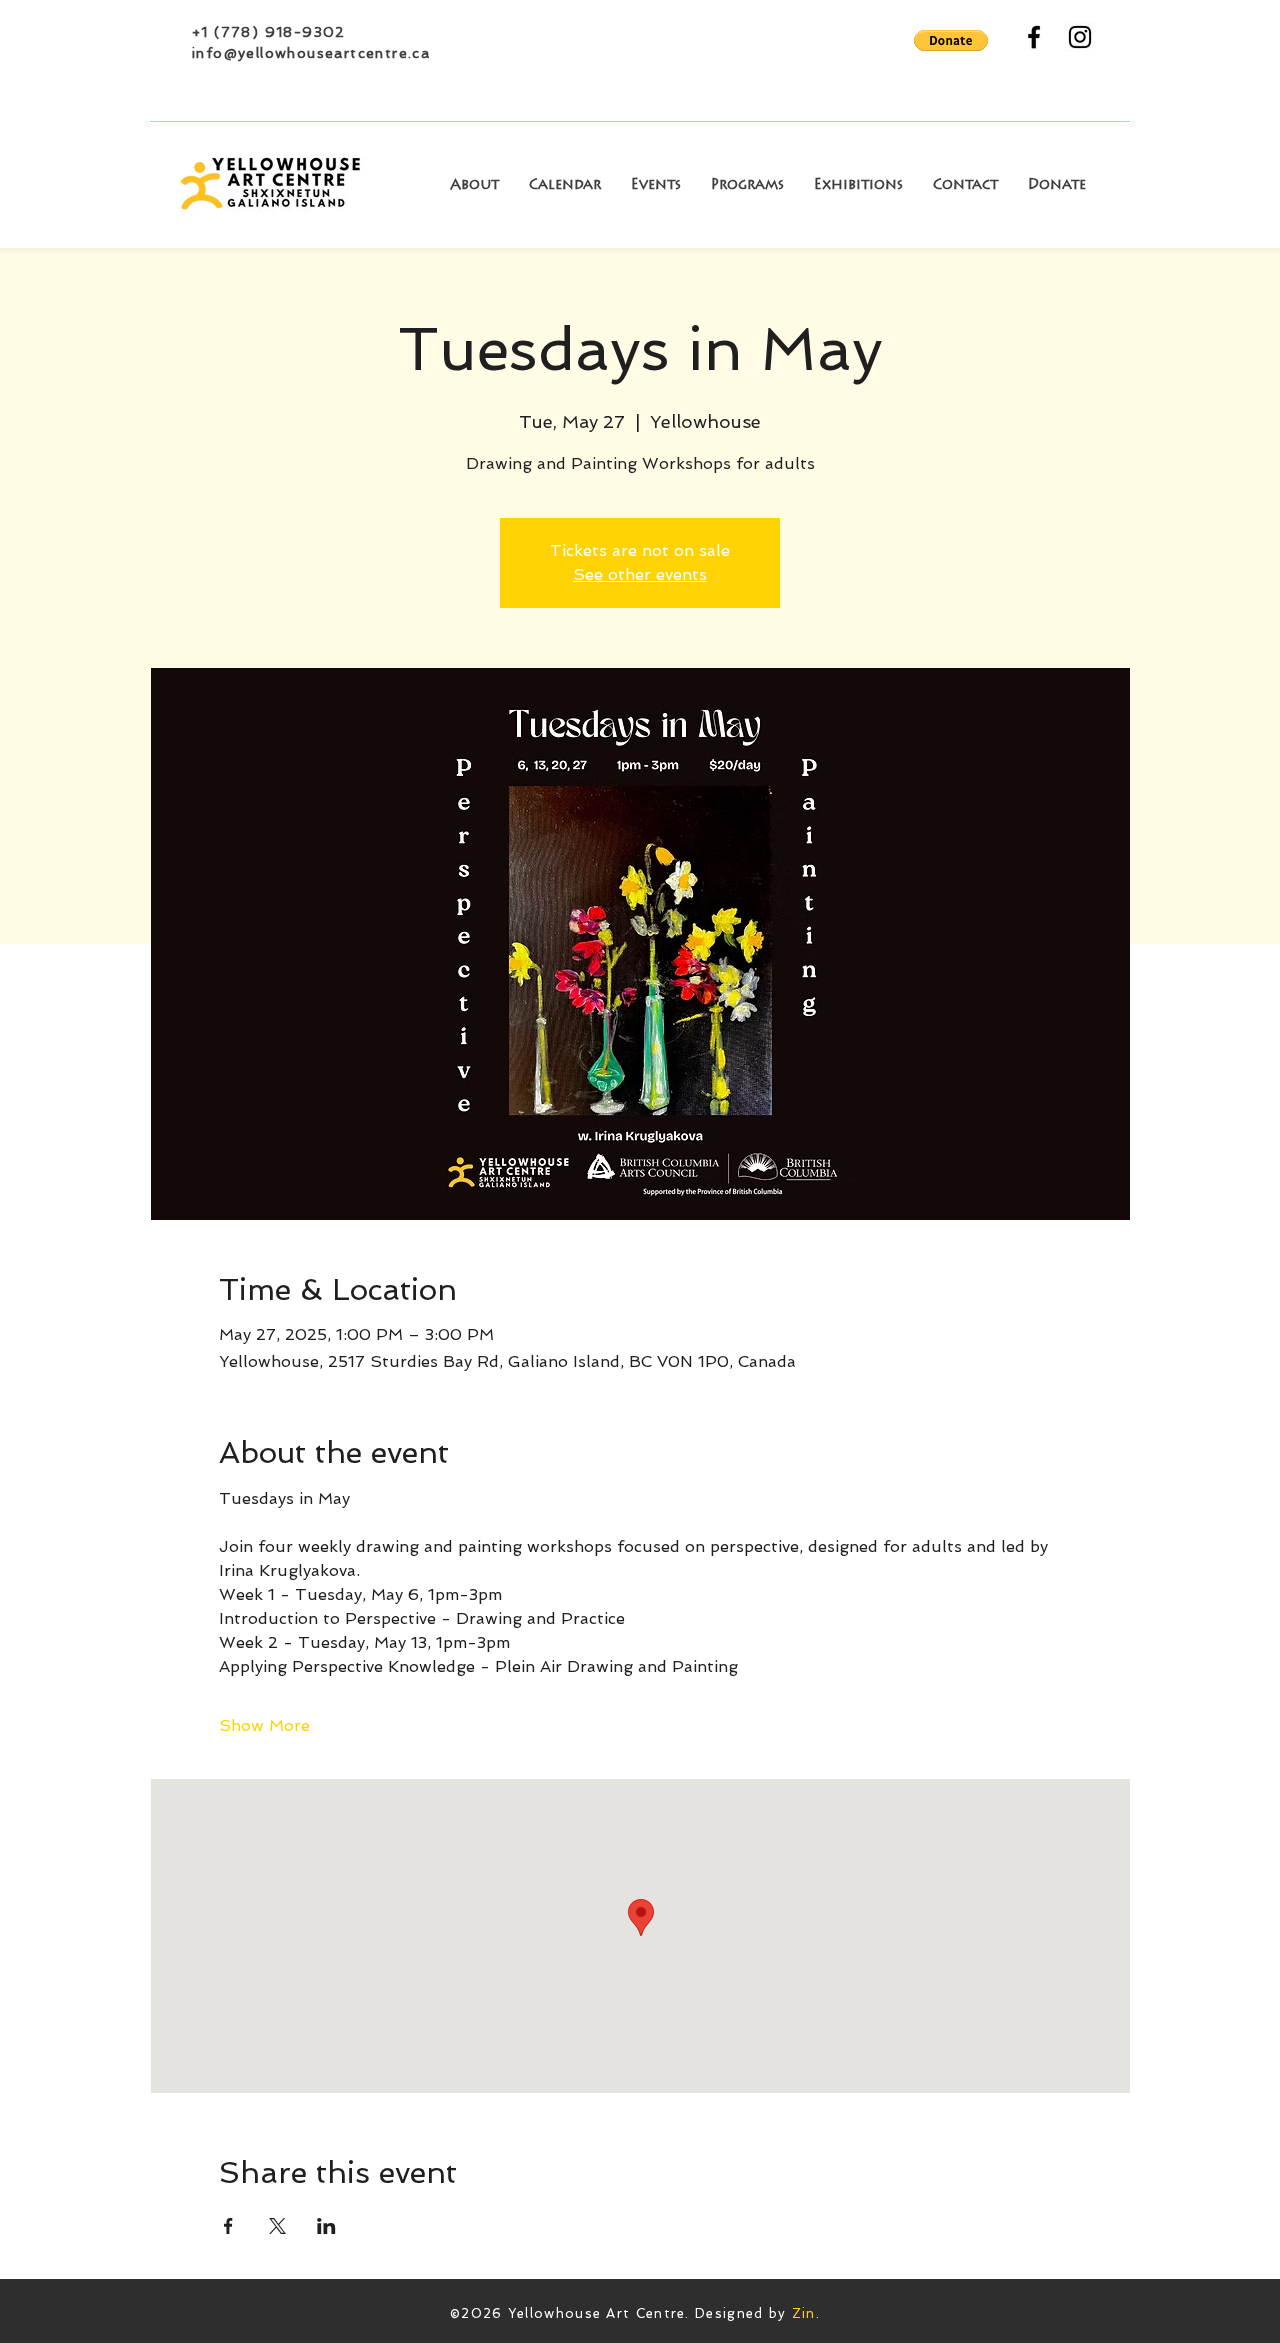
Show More (264, 1725)
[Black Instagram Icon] (1080, 37)
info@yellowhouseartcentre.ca (311, 53)
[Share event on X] (277, 2226)
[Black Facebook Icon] (1034, 37)
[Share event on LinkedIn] (326, 2226)
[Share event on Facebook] (228, 2226)
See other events (640, 574)
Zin (804, 2313)
